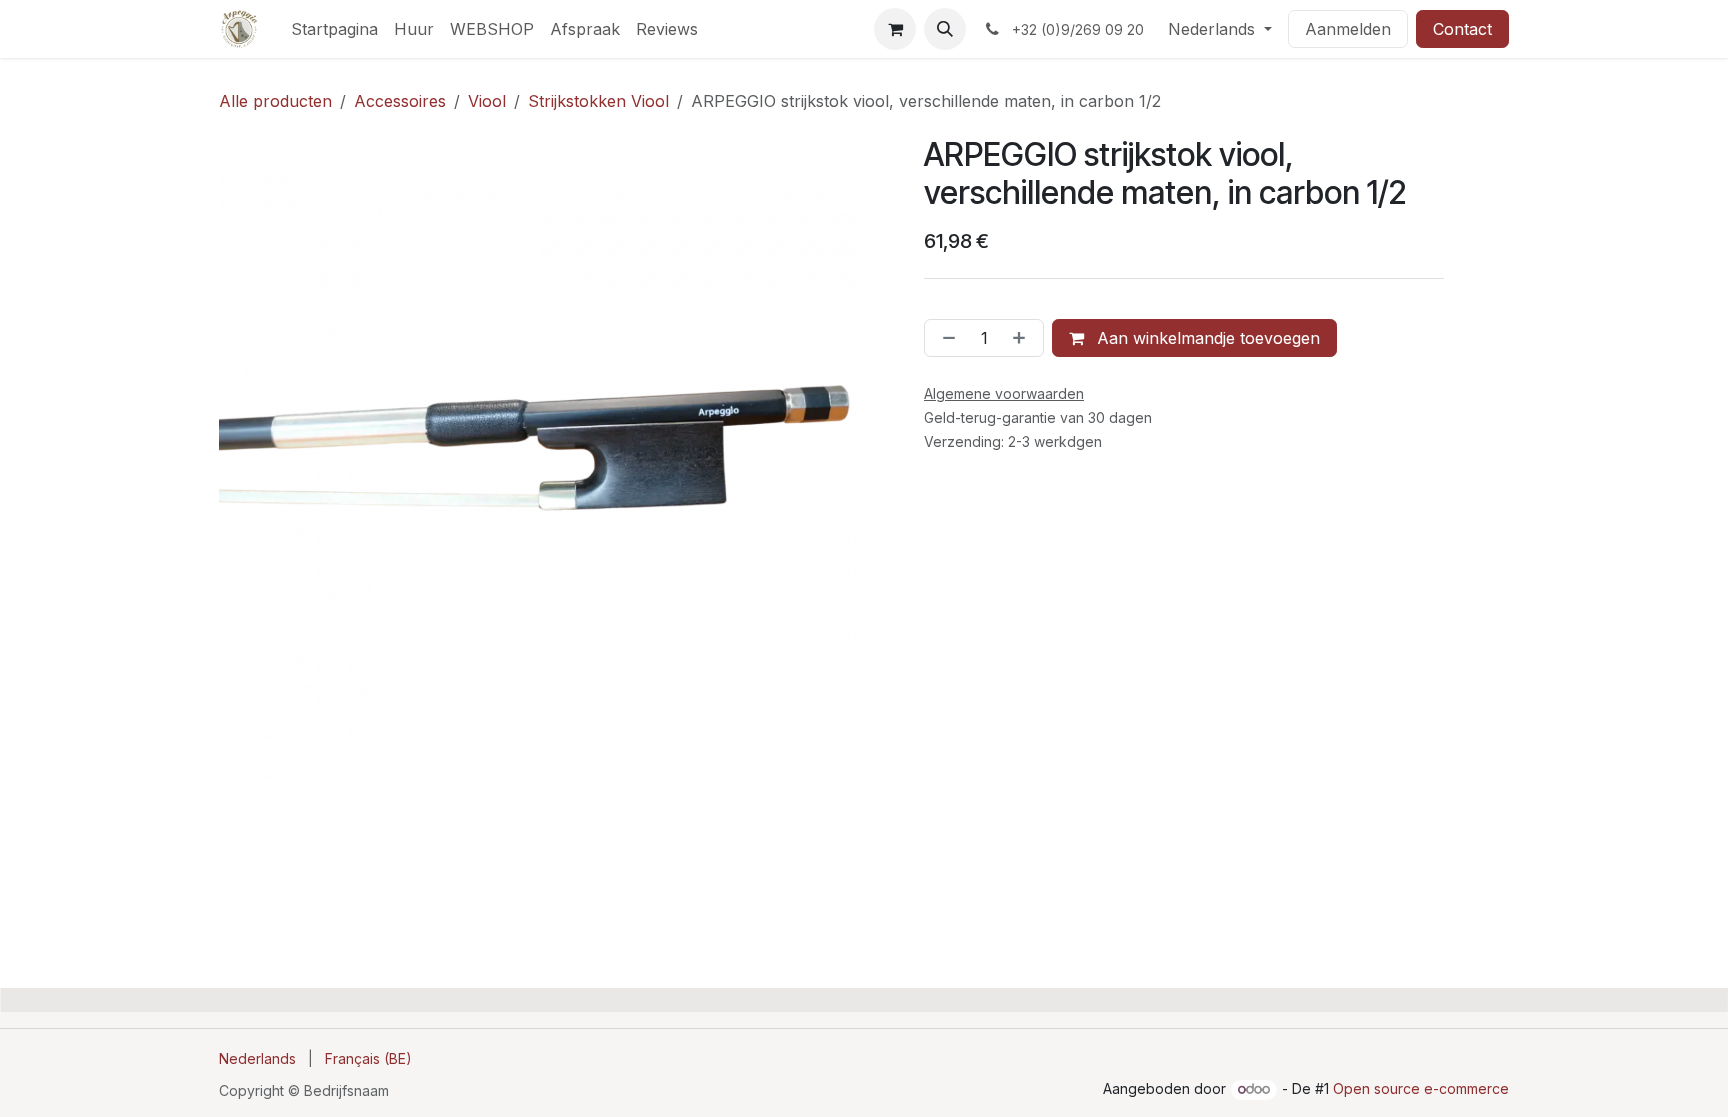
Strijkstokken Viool (598, 101)
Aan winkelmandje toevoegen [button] (1206, 338)
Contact (1462, 29)
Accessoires (400, 101)
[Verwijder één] (945, 338)
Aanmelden (1348, 29)
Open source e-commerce (1421, 1088)
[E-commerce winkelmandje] (895, 29)
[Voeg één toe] (1023, 338)
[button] (945, 29)
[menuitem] (334, 29)
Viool (487, 101)
